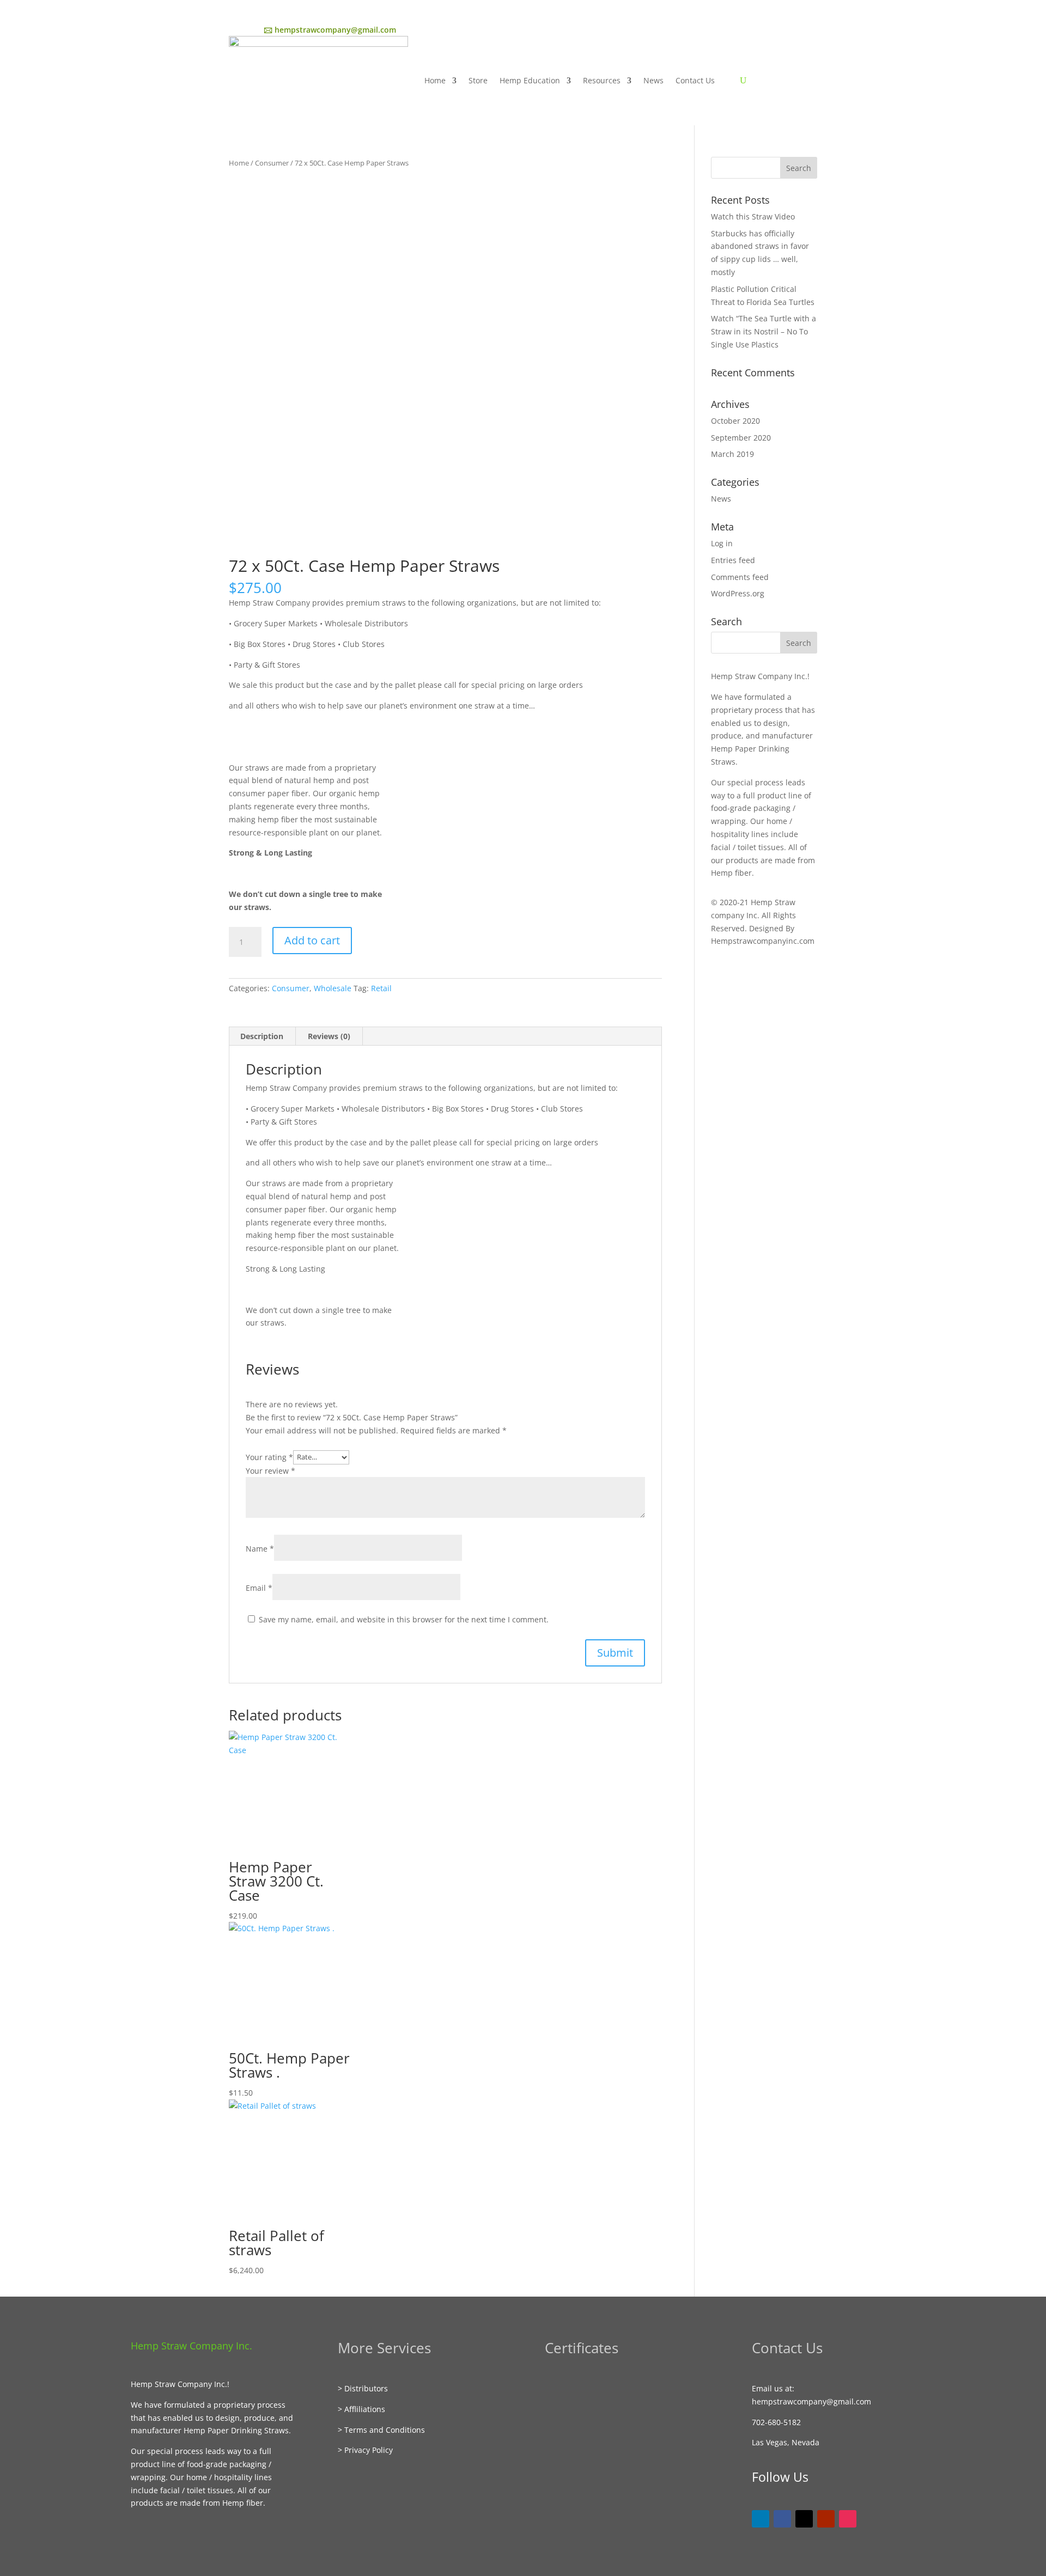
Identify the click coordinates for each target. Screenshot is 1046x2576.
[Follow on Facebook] (782, 2519)
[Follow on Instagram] (848, 2519)
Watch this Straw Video (753, 216)
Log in (722, 543)
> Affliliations (361, 2409)
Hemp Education (530, 80)
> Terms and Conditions (381, 2430)
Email (259, 1588)
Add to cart (312, 940)
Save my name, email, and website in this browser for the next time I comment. (404, 1619)
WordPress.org (738, 593)
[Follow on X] (804, 2519)
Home (435, 80)
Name (260, 1549)
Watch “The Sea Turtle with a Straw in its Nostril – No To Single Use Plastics (764, 331)
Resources (602, 80)
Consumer (272, 163)
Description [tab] (262, 1036)
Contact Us (695, 80)
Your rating (269, 1457)
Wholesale (333, 988)
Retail (381, 988)
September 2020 (741, 438)
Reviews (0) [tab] (329, 1036)
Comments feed (740, 577)
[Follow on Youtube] (826, 2519)
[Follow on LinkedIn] (761, 2519)
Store (478, 80)
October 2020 (735, 421)
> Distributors (363, 2388)
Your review (270, 1471)
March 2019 (732, 454)
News (653, 80)
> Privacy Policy (365, 2450)
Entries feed (733, 560)
